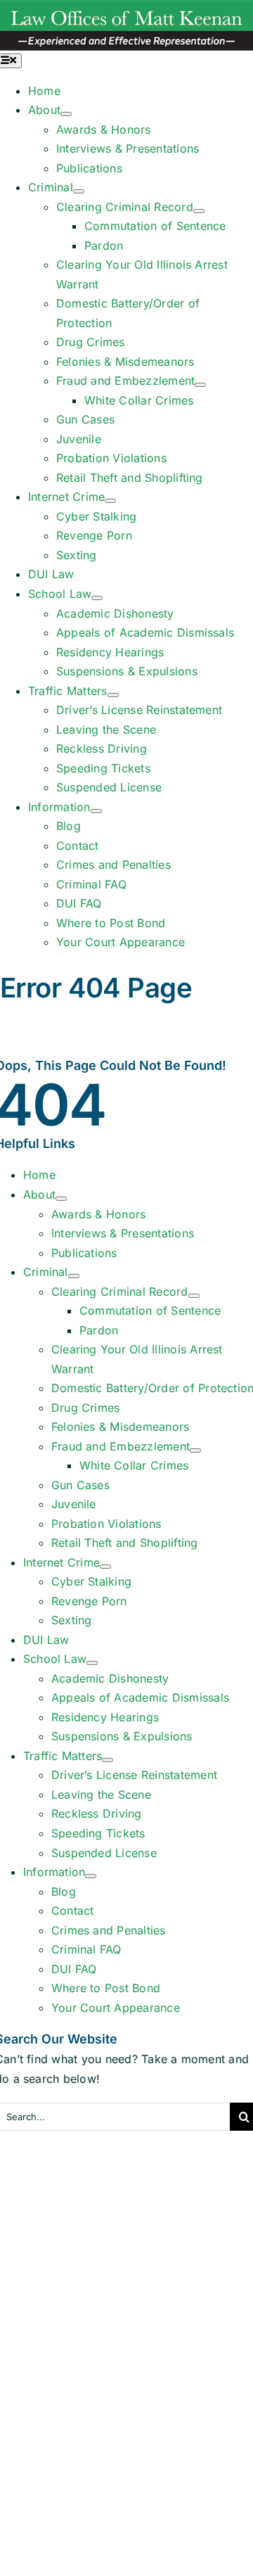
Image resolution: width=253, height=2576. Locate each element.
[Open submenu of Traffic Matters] (113, 695)
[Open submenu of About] (66, 114)
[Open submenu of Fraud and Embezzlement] (200, 385)
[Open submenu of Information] (96, 811)
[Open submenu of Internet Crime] (110, 501)
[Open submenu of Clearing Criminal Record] (199, 211)
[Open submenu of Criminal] (79, 191)
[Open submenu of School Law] (97, 598)
